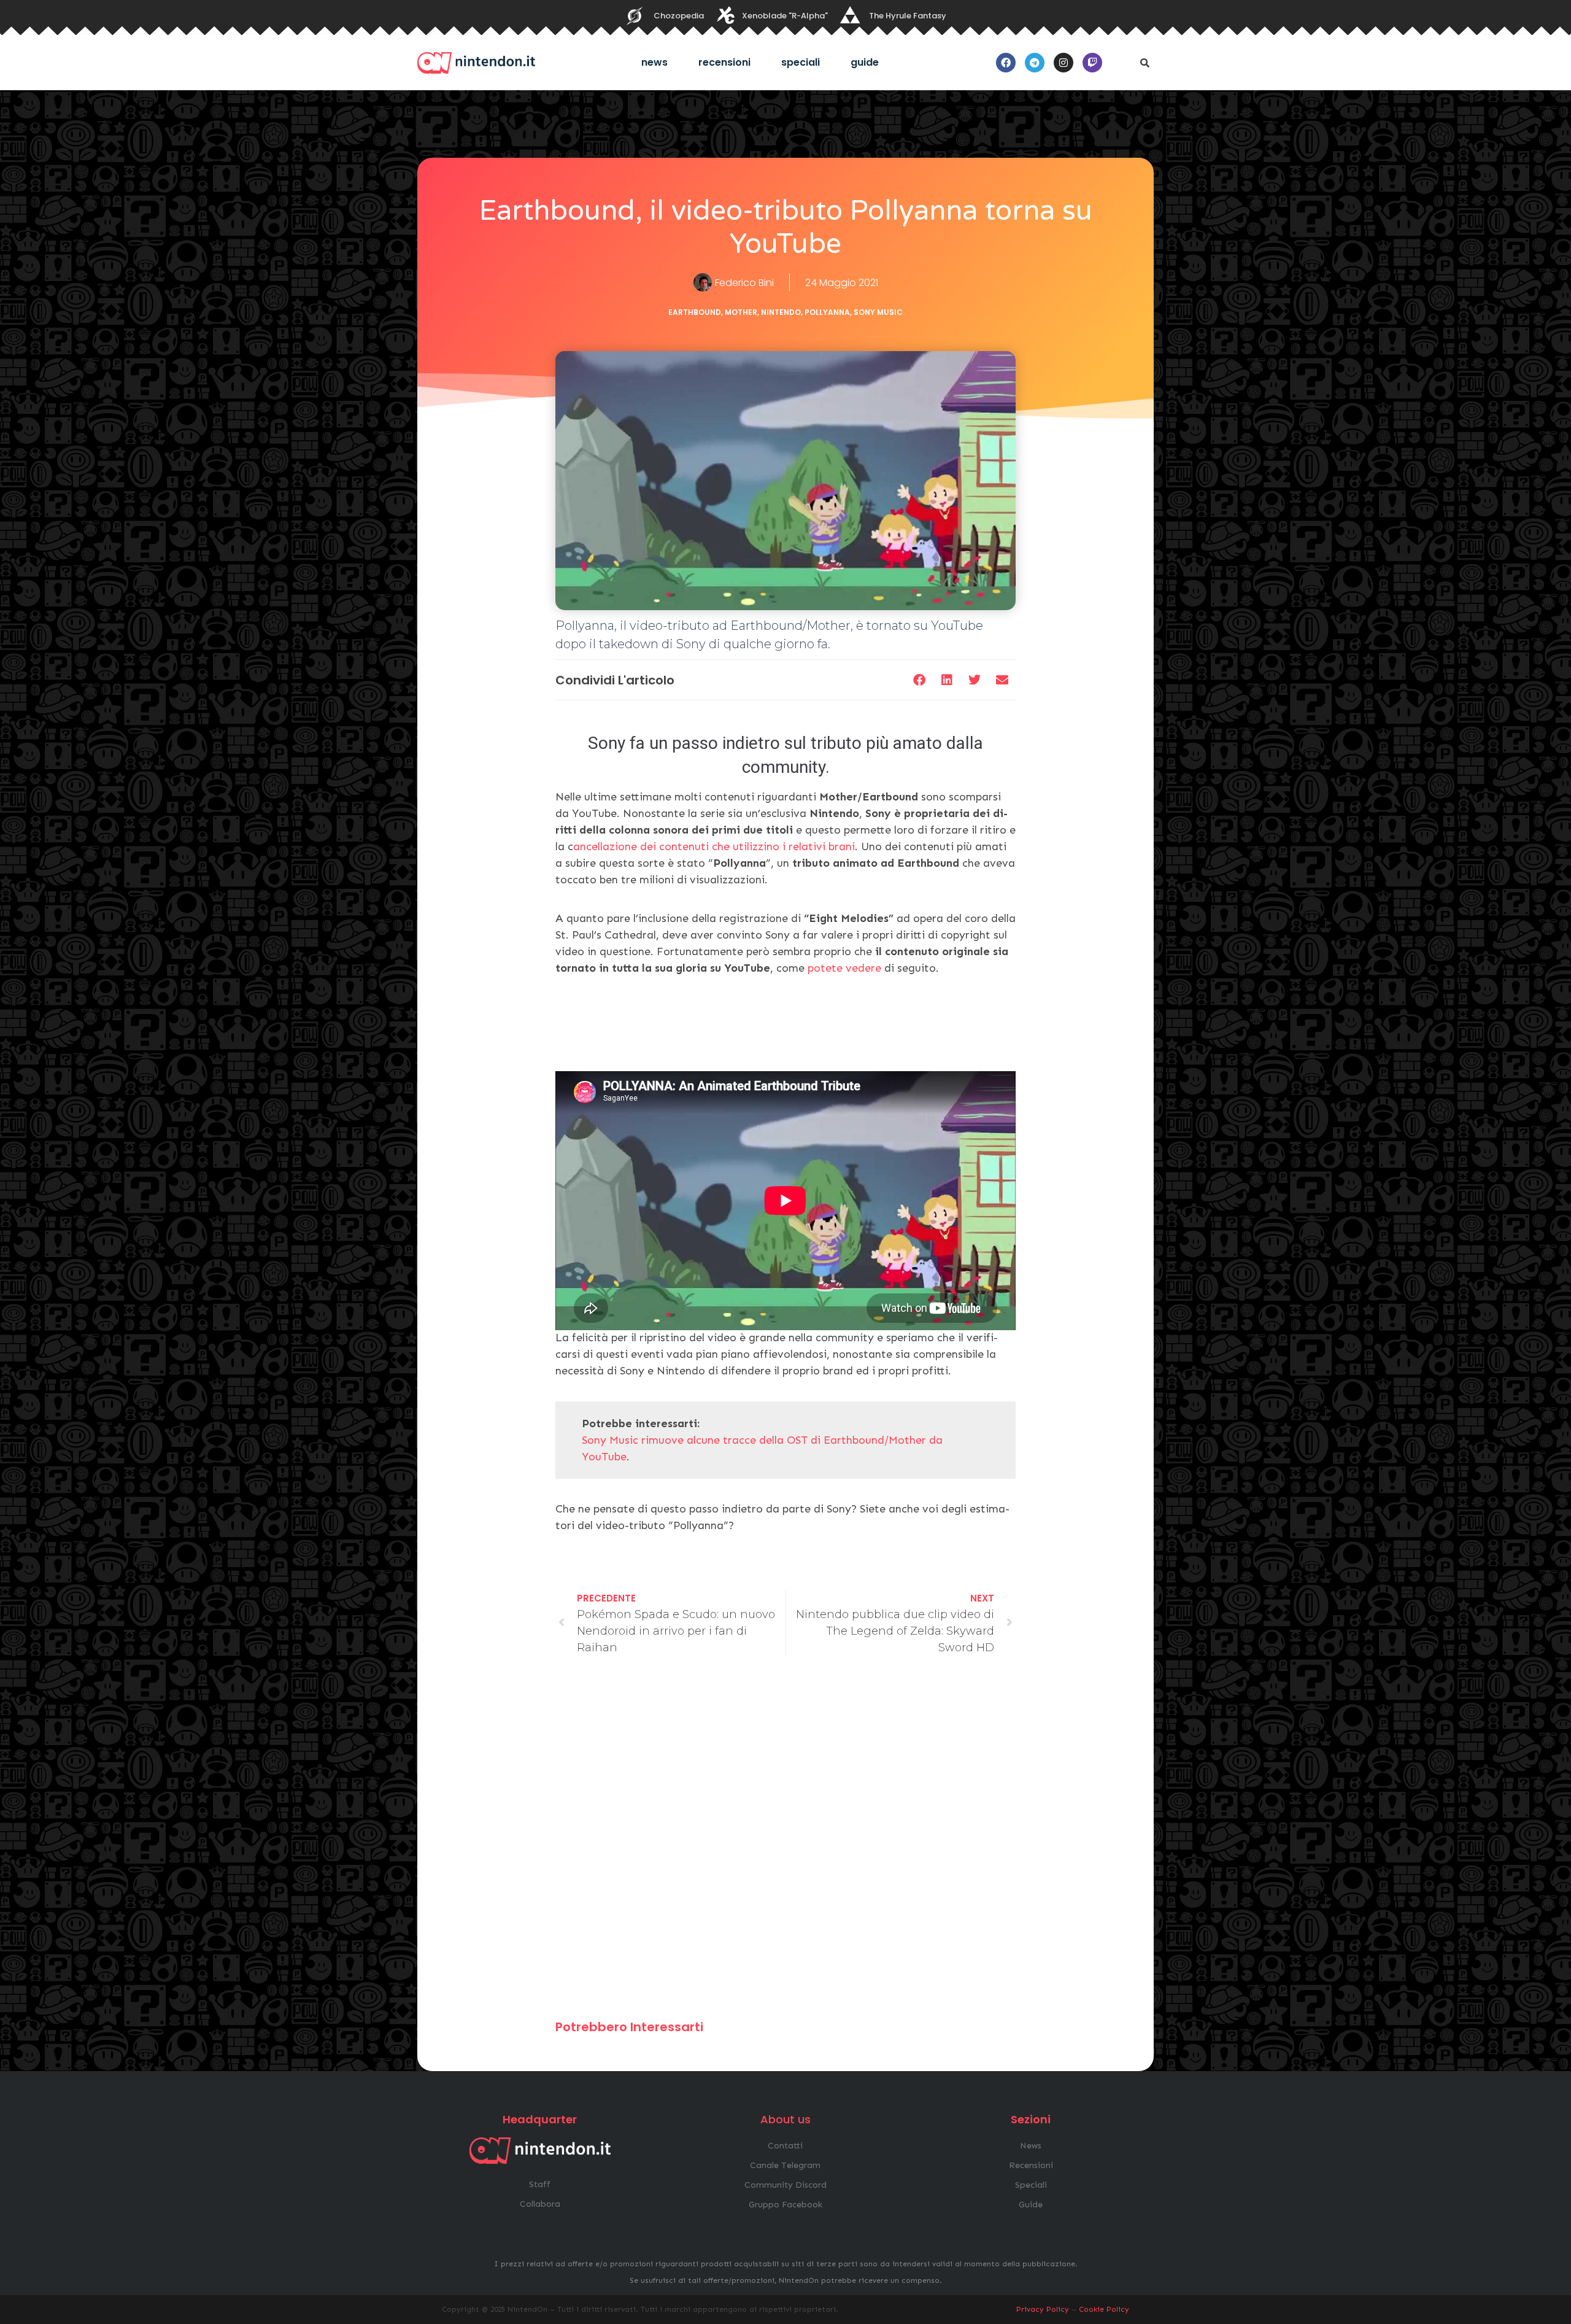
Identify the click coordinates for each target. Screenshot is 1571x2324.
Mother (741, 312)
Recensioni (724, 62)
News (654, 62)
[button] (1144, 63)
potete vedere (844, 968)
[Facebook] (1006, 63)
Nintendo (781, 312)
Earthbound (695, 312)
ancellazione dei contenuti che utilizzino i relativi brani (714, 846)
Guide (865, 62)
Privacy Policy (1043, 2309)
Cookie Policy (1104, 2309)
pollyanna (827, 312)
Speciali (801, 62)
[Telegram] (1035, 63)
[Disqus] (785, 1843)
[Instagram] (1063, 63)
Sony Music (878, 312)
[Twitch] (1092, 63)
